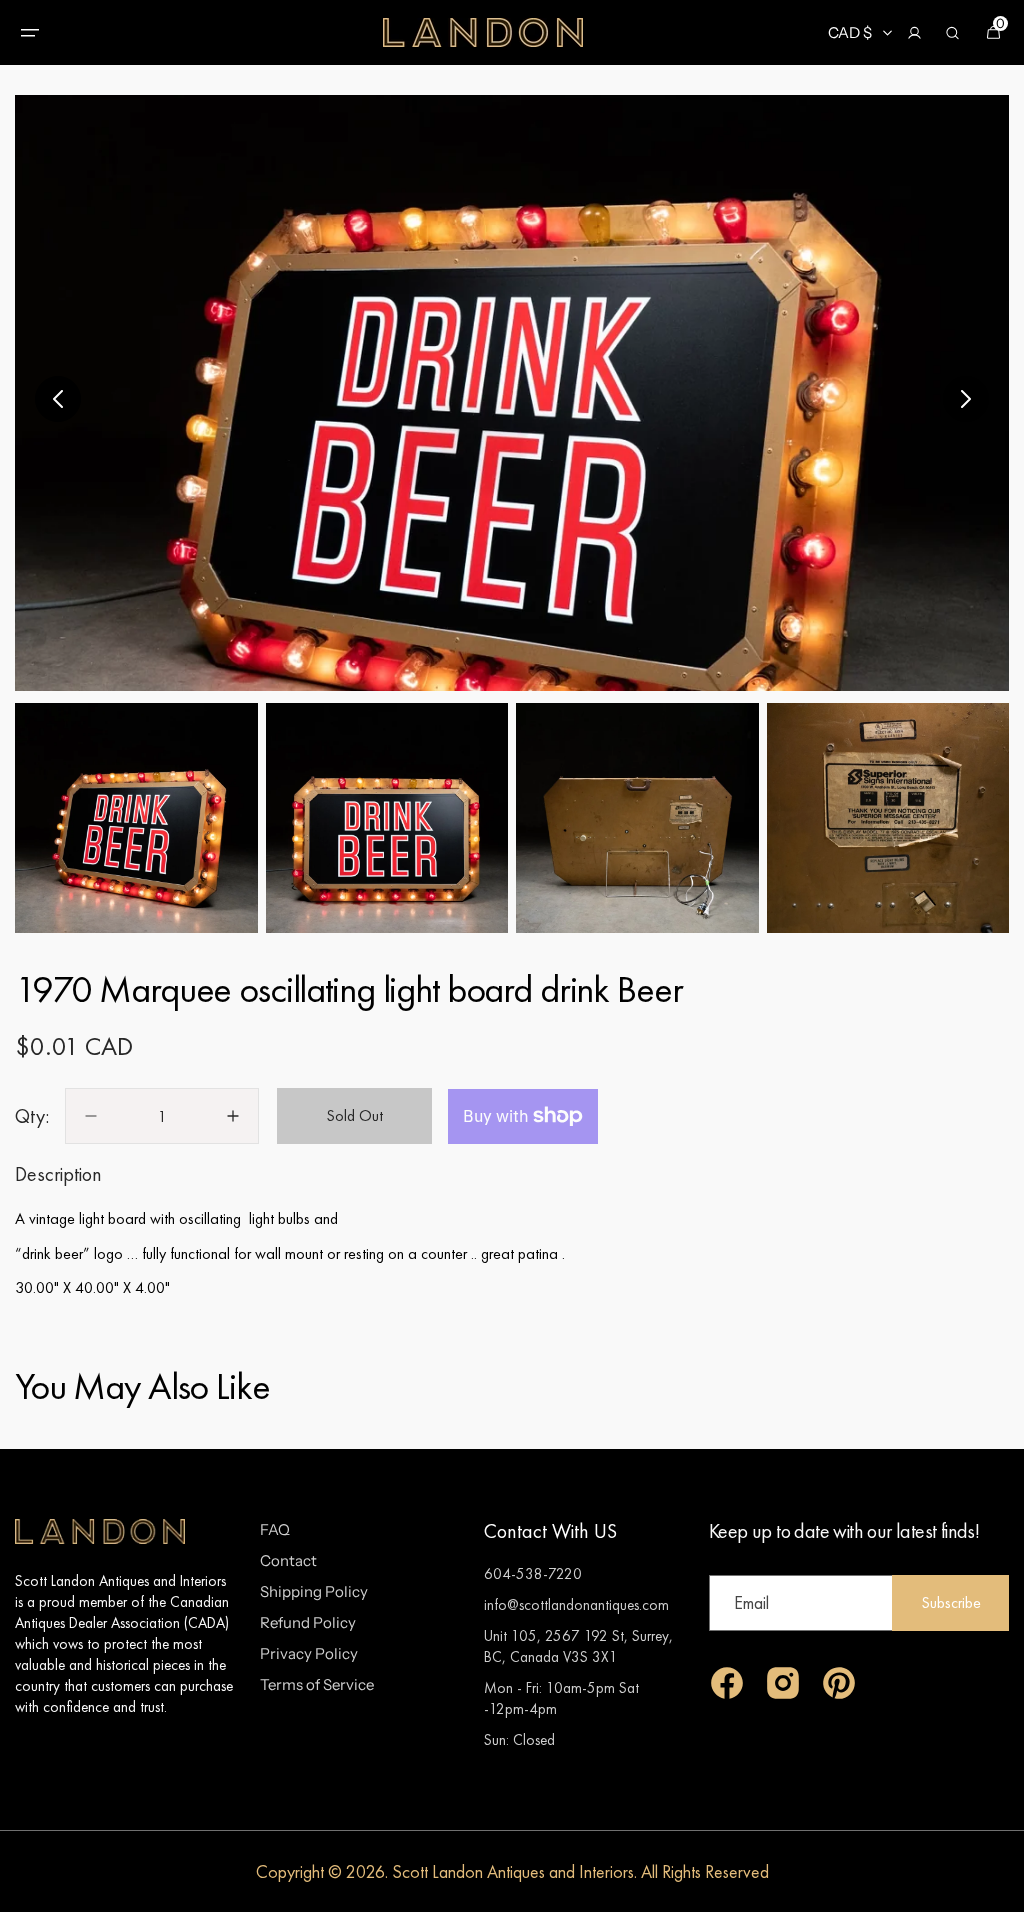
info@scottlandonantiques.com (576, 1604)
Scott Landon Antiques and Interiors (513, 1871)
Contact (288, 1560)
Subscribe (951, 1602)
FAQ (275, 1529)
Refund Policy (308, 1622)
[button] (30, 33)
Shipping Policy (314, 1591)
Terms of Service (317, 1684)
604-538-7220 (533, 1573)
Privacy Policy (309, 1653)
